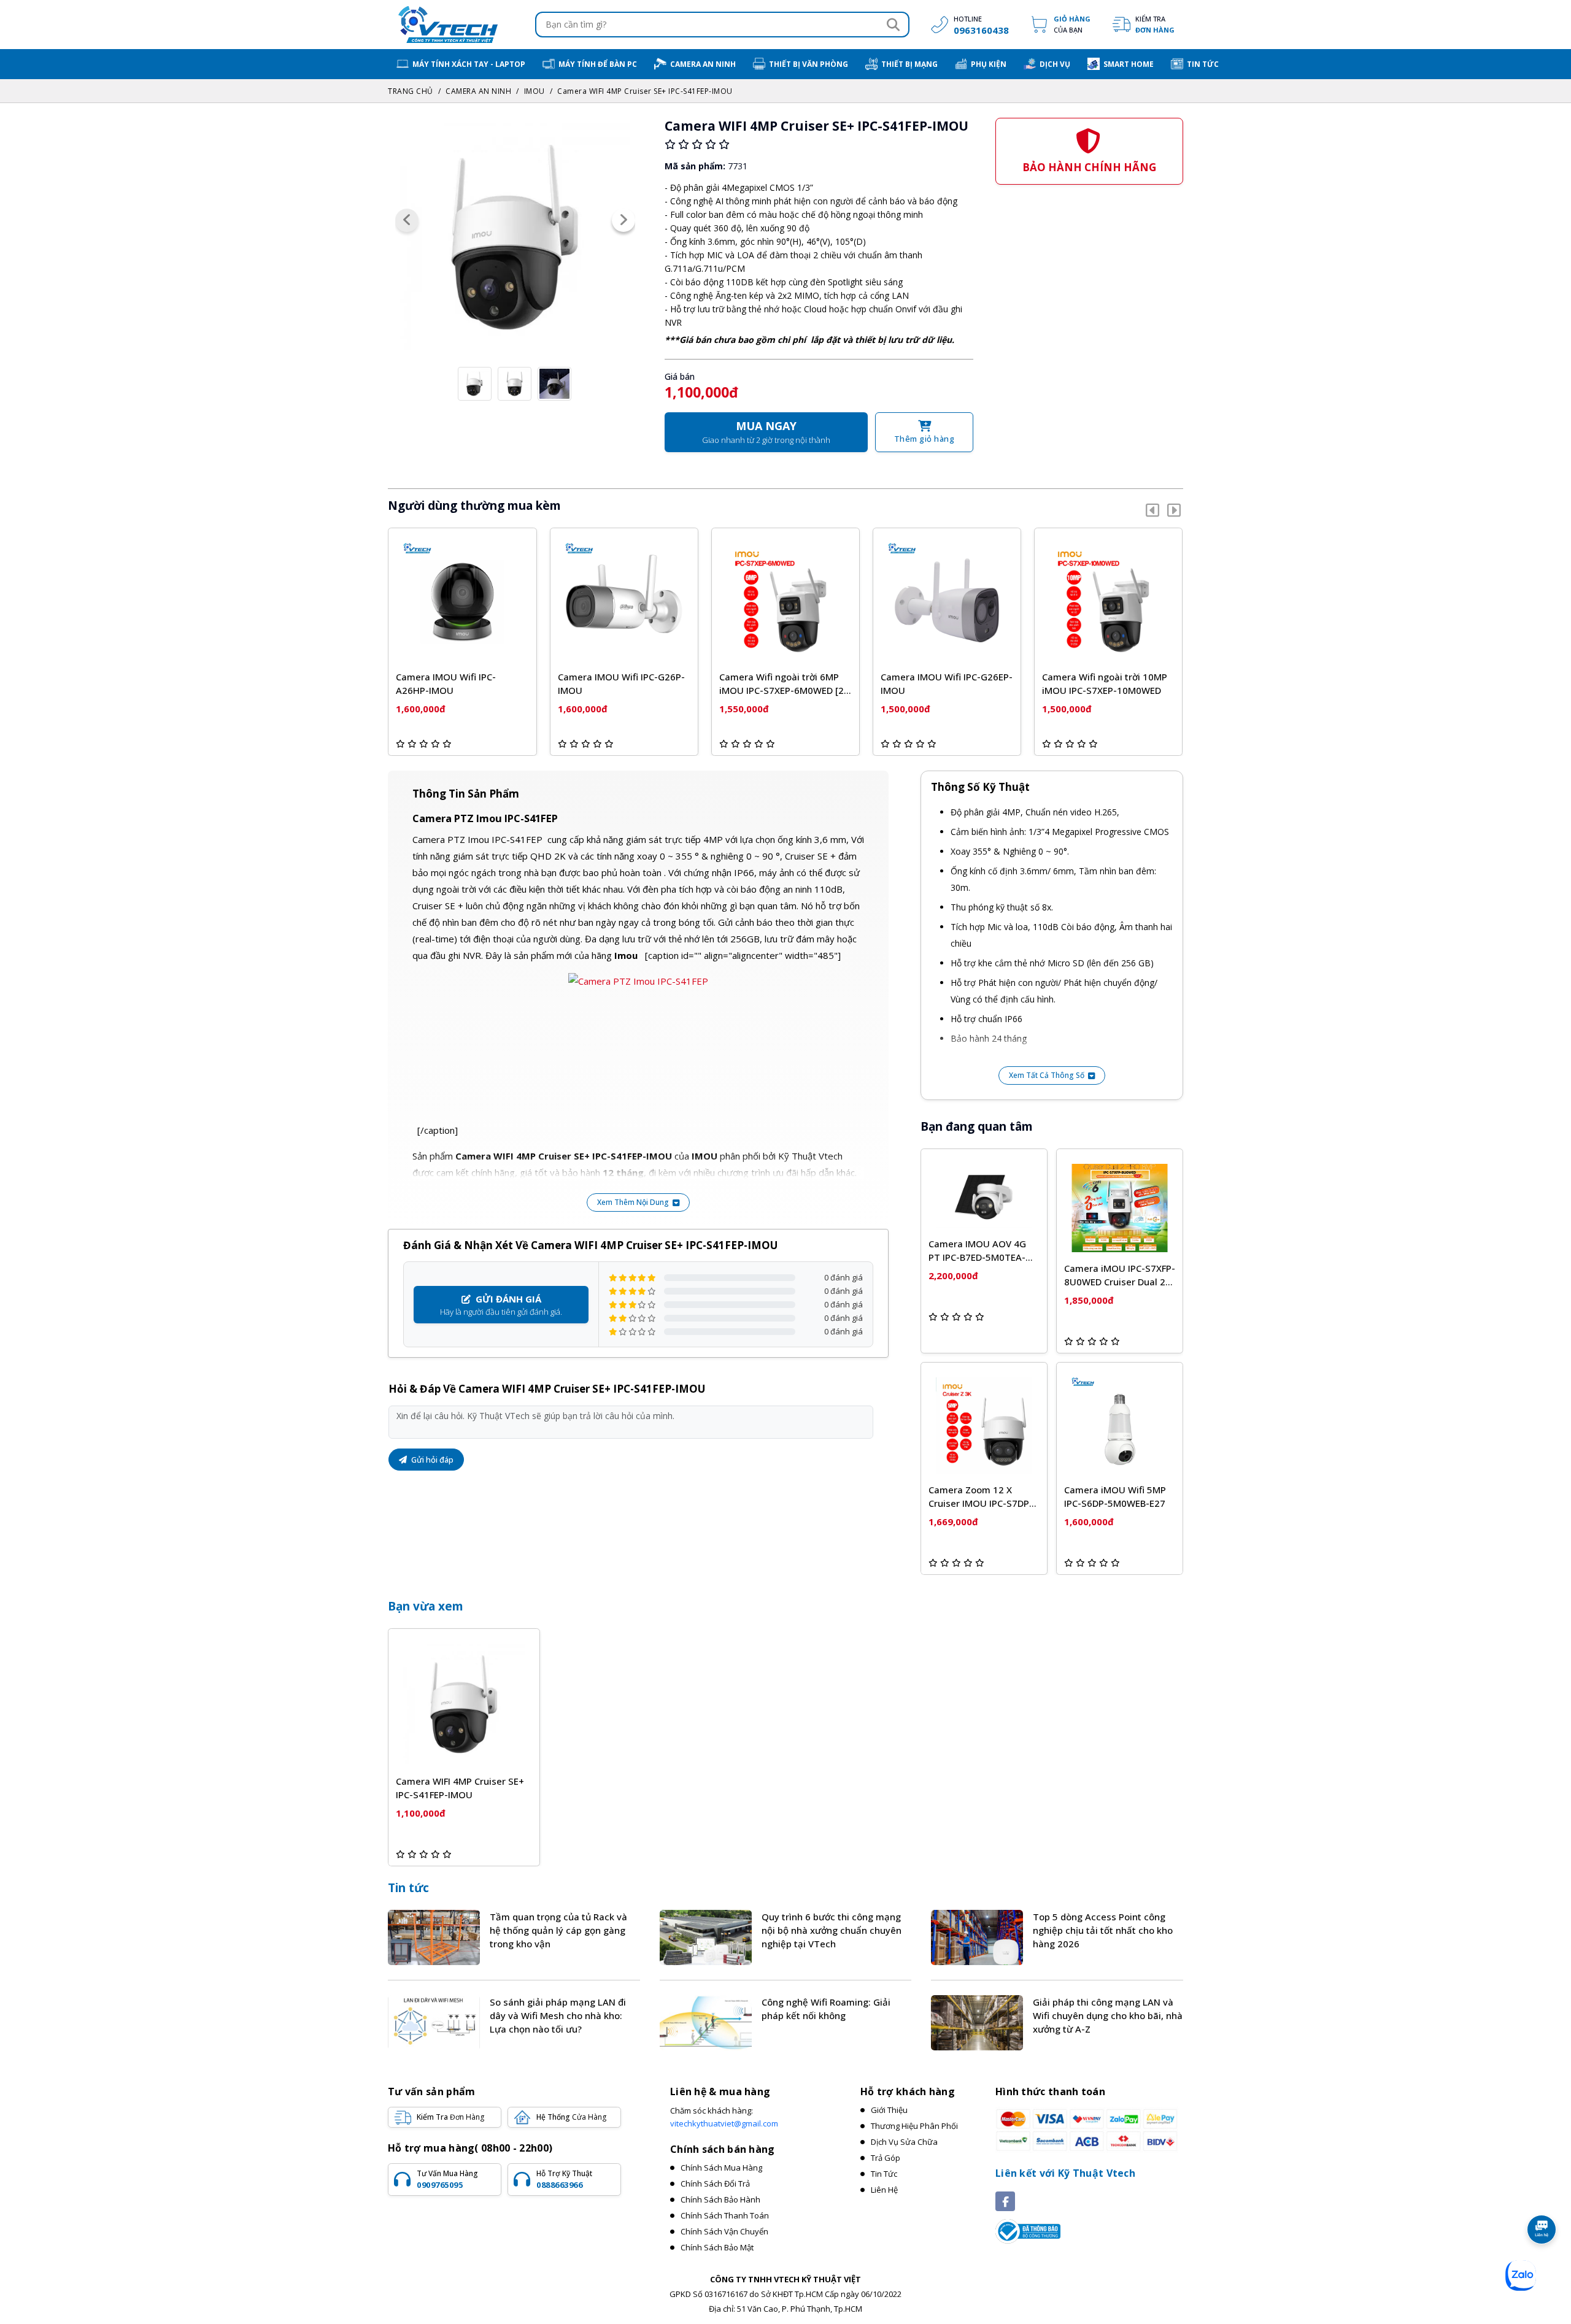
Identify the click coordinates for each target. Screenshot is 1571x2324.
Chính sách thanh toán (725, 2215)
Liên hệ (884, 2190)
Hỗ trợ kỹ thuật (564, 2179)
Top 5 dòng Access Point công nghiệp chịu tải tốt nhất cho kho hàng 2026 (1103, 1930)
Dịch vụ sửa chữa (904, 2142)
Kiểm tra (1155, 24)
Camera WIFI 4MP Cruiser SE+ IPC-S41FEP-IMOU (645, 91)
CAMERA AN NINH (478, 91)
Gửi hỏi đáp (431, 1460)
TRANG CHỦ (411, 91)
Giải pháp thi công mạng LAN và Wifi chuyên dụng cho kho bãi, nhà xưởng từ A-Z (1108, 2015)
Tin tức (408, 1888)
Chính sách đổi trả (715, 2184)
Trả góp (886, 2158)
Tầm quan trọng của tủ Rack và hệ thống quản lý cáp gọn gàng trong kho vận (558, 1930)
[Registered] (1028, 2231)
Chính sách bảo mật (717, 2247)
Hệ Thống (571, 2117)
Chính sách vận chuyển (724, 2231)
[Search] (893, 25)
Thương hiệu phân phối (914, 2126)
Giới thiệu (889, 2110)
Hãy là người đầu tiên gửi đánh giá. (501, 1305)
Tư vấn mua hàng (447, 2179)
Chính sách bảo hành (720, 2199)
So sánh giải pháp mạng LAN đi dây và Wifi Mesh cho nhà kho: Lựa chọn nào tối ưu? (558, 2015)
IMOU (535, 91)
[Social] (1005, 2201)
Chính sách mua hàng (721, 2168)
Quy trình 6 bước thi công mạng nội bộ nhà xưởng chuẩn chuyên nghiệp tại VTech (832, 1930)
